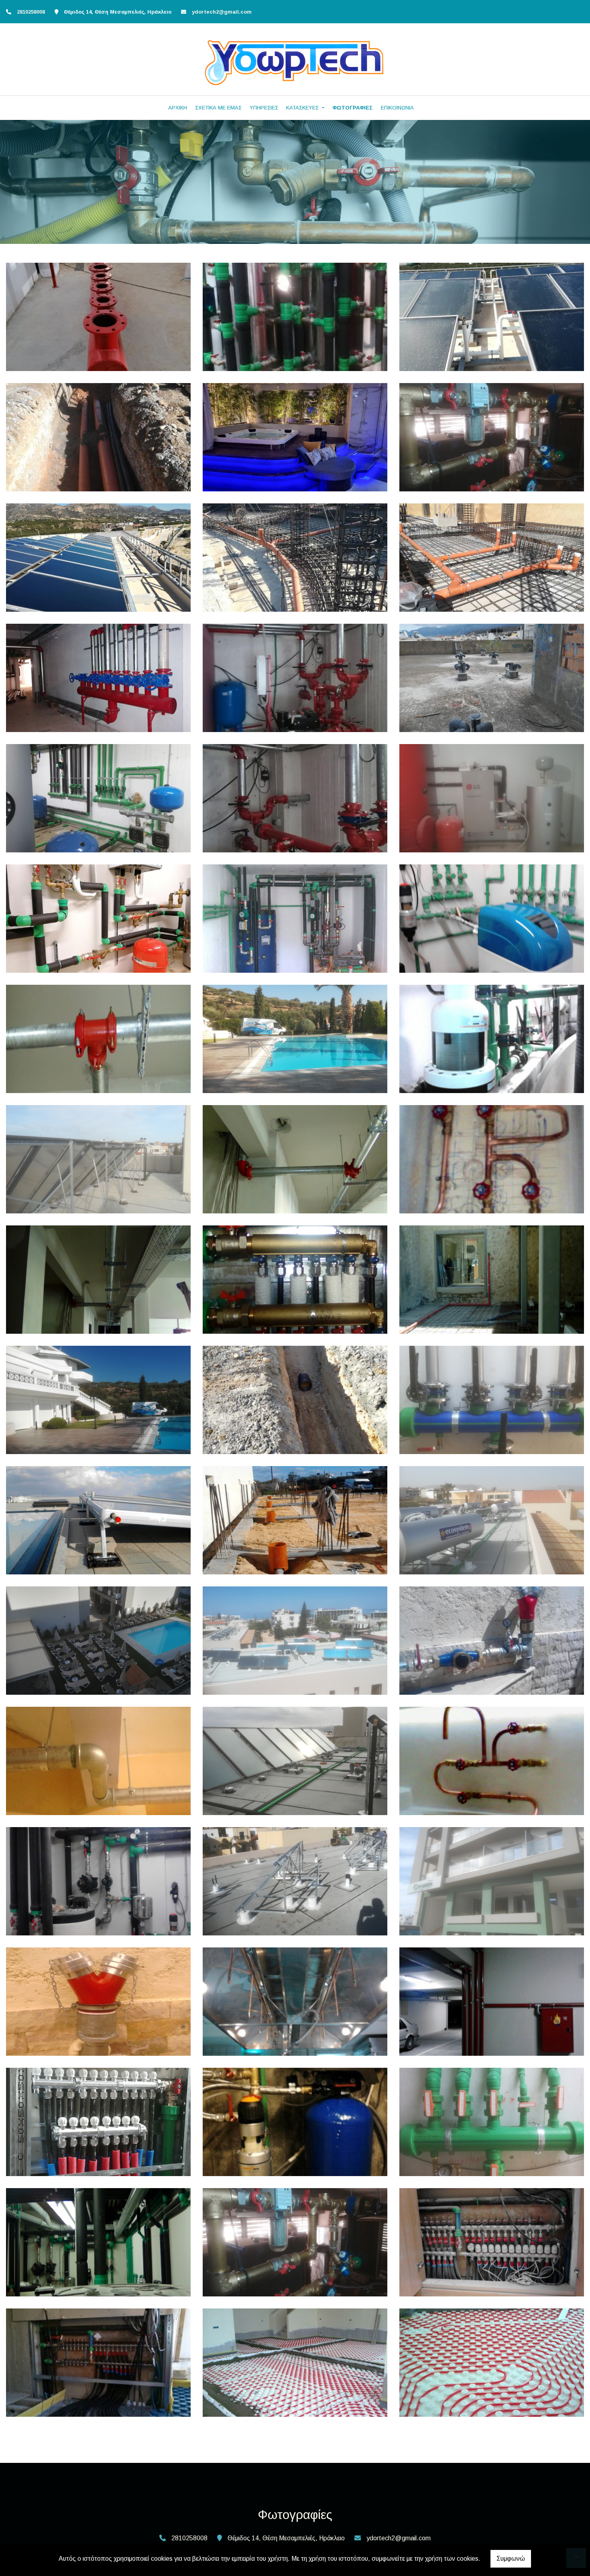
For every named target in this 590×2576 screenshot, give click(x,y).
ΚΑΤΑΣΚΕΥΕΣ (303, 108)
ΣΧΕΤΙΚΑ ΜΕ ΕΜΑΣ (218, 108)
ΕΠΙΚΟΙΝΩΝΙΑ (397, 108)
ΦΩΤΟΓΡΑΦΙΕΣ (353, 108)
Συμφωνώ (511, 2559)
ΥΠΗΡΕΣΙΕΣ (264, 108)
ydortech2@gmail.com (222, 12)
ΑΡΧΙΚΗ (178, 108)
